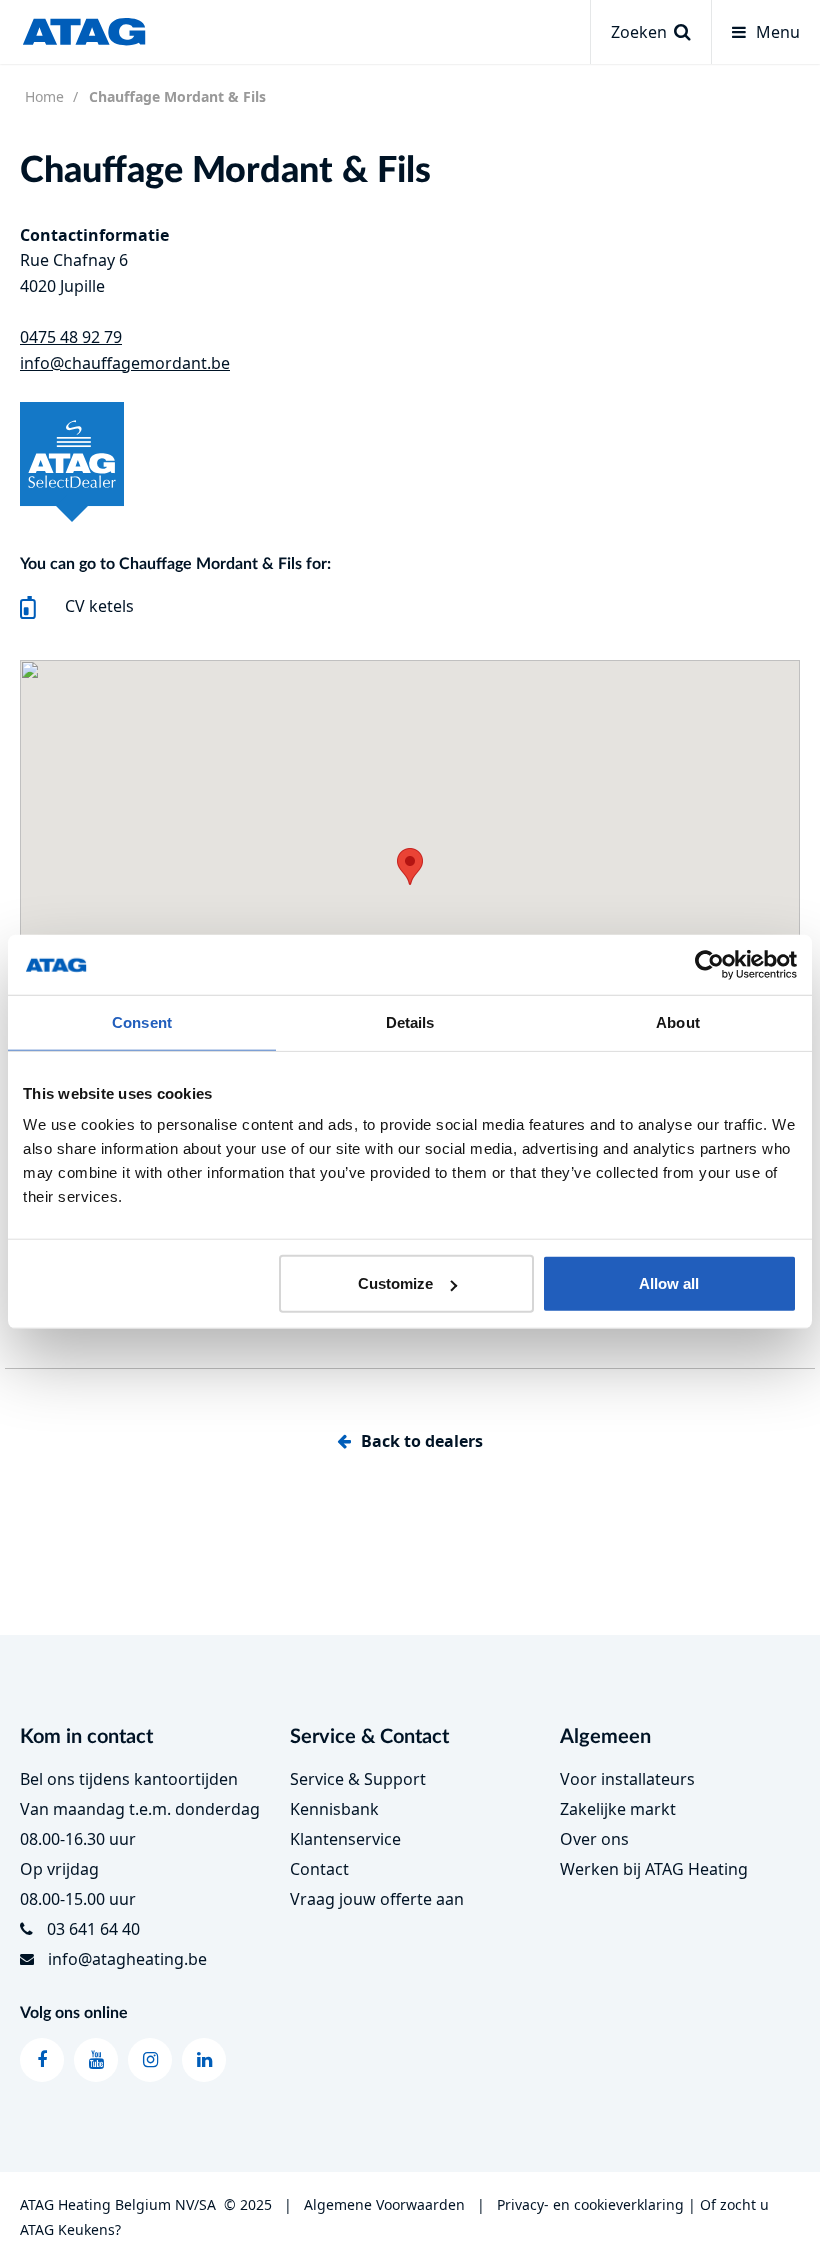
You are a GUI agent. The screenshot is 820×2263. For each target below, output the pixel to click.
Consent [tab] (142, 1021)
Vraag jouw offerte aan (377, 1899)
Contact (319, 1869)
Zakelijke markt (618, 1809)
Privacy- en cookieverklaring (590, 2204)
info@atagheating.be (127, 1959)
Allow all (669, 1283)
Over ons (594, 1839)
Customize (395, 1283)
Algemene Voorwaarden (384, 2204)
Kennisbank (334, 1809)
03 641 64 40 (93, 1929)
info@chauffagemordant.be (125, 363)
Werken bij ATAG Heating (654, 1869)
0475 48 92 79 (71, 337)
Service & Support (358, 1779)
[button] (410, 866)
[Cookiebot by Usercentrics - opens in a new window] (709, 964)
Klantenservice (345, 1839)
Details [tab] (410, 1021)
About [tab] (678, 1021)
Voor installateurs (627, 1779)
